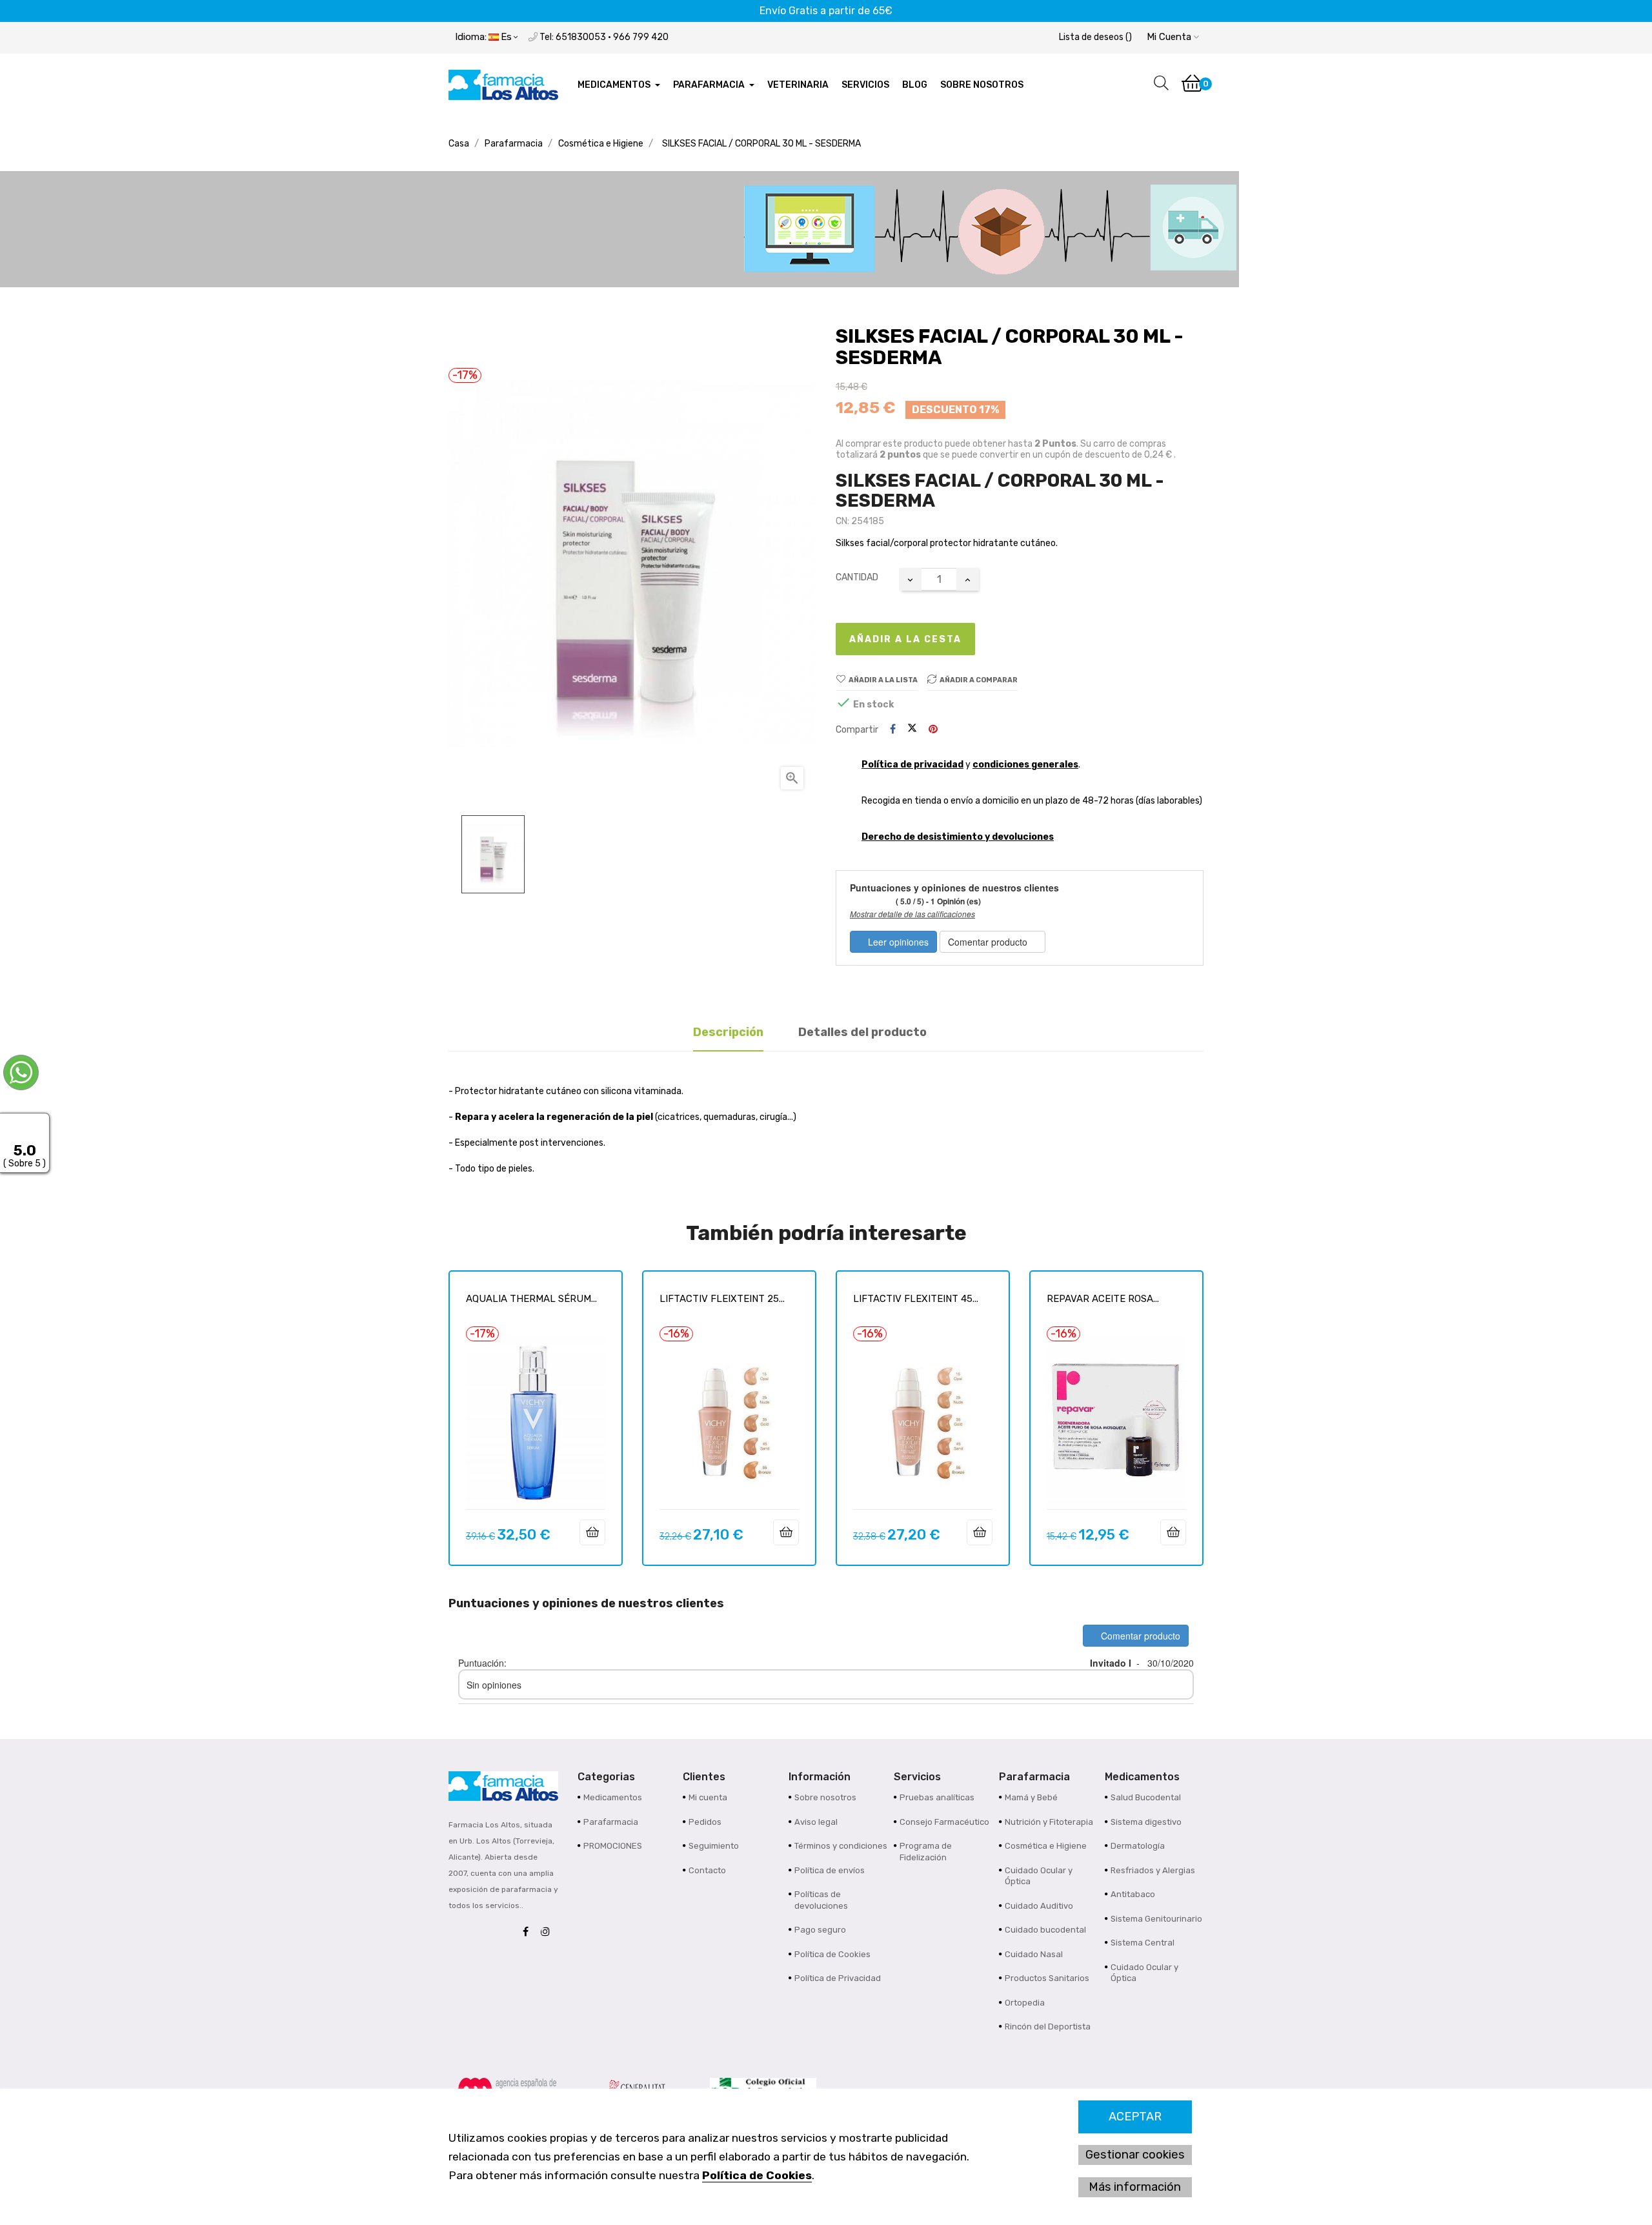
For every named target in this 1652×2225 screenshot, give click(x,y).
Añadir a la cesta (905, 639)
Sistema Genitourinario (1156, 1919)
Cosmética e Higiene (1046, 1846)
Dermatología (1138, 1846)
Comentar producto (989, 942)
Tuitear (912, 729)
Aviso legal (816, 1822)
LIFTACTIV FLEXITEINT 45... (916, 1299)
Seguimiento (714, 1846)
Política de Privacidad (838, 1978)
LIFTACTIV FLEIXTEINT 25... (722, 1299)
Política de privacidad (912, 765)
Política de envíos (830, 1870)
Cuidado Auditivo (1039, 1906)
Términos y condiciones (841, 1846)
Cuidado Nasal (1034, 1954)
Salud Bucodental (1146, 1797)
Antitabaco (1133, 1894)
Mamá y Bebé (1031, 1797)
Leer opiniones (897, 942)
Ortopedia (1025, 2003)
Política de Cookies (757, 2175)
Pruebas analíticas (937, 1797)
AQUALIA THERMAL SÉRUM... (531, 1299)
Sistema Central (1143, 1943)
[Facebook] (529, 1932)
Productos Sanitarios (1047, 1978)
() (1095, 37)
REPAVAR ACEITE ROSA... (1103, 1299)
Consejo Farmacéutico (944, 1822)
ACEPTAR (1135, 2117)
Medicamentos (613, 1797)
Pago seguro (820, 1930)
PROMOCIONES (613, 1846)
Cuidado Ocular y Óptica (1039, 1876)
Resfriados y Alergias (1153, 1870)
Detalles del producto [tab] (862, 1032)
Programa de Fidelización (926, 1852)
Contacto (707, 1870)
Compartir (893, 730)
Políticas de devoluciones (821, 1900)
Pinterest (933, 730)
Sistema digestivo (1146, 1822)
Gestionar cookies (1135, 2155)
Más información (1135, 2187)
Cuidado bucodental (1045, 1930)
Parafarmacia (611, 1822)
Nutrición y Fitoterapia (1049, 1822)
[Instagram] (549, 1932)
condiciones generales (1025, 765)
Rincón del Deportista (1048, 2027)
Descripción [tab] (728, 1032)
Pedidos (705, 1822)
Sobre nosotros (825, 1797)
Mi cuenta (708, 1797)
